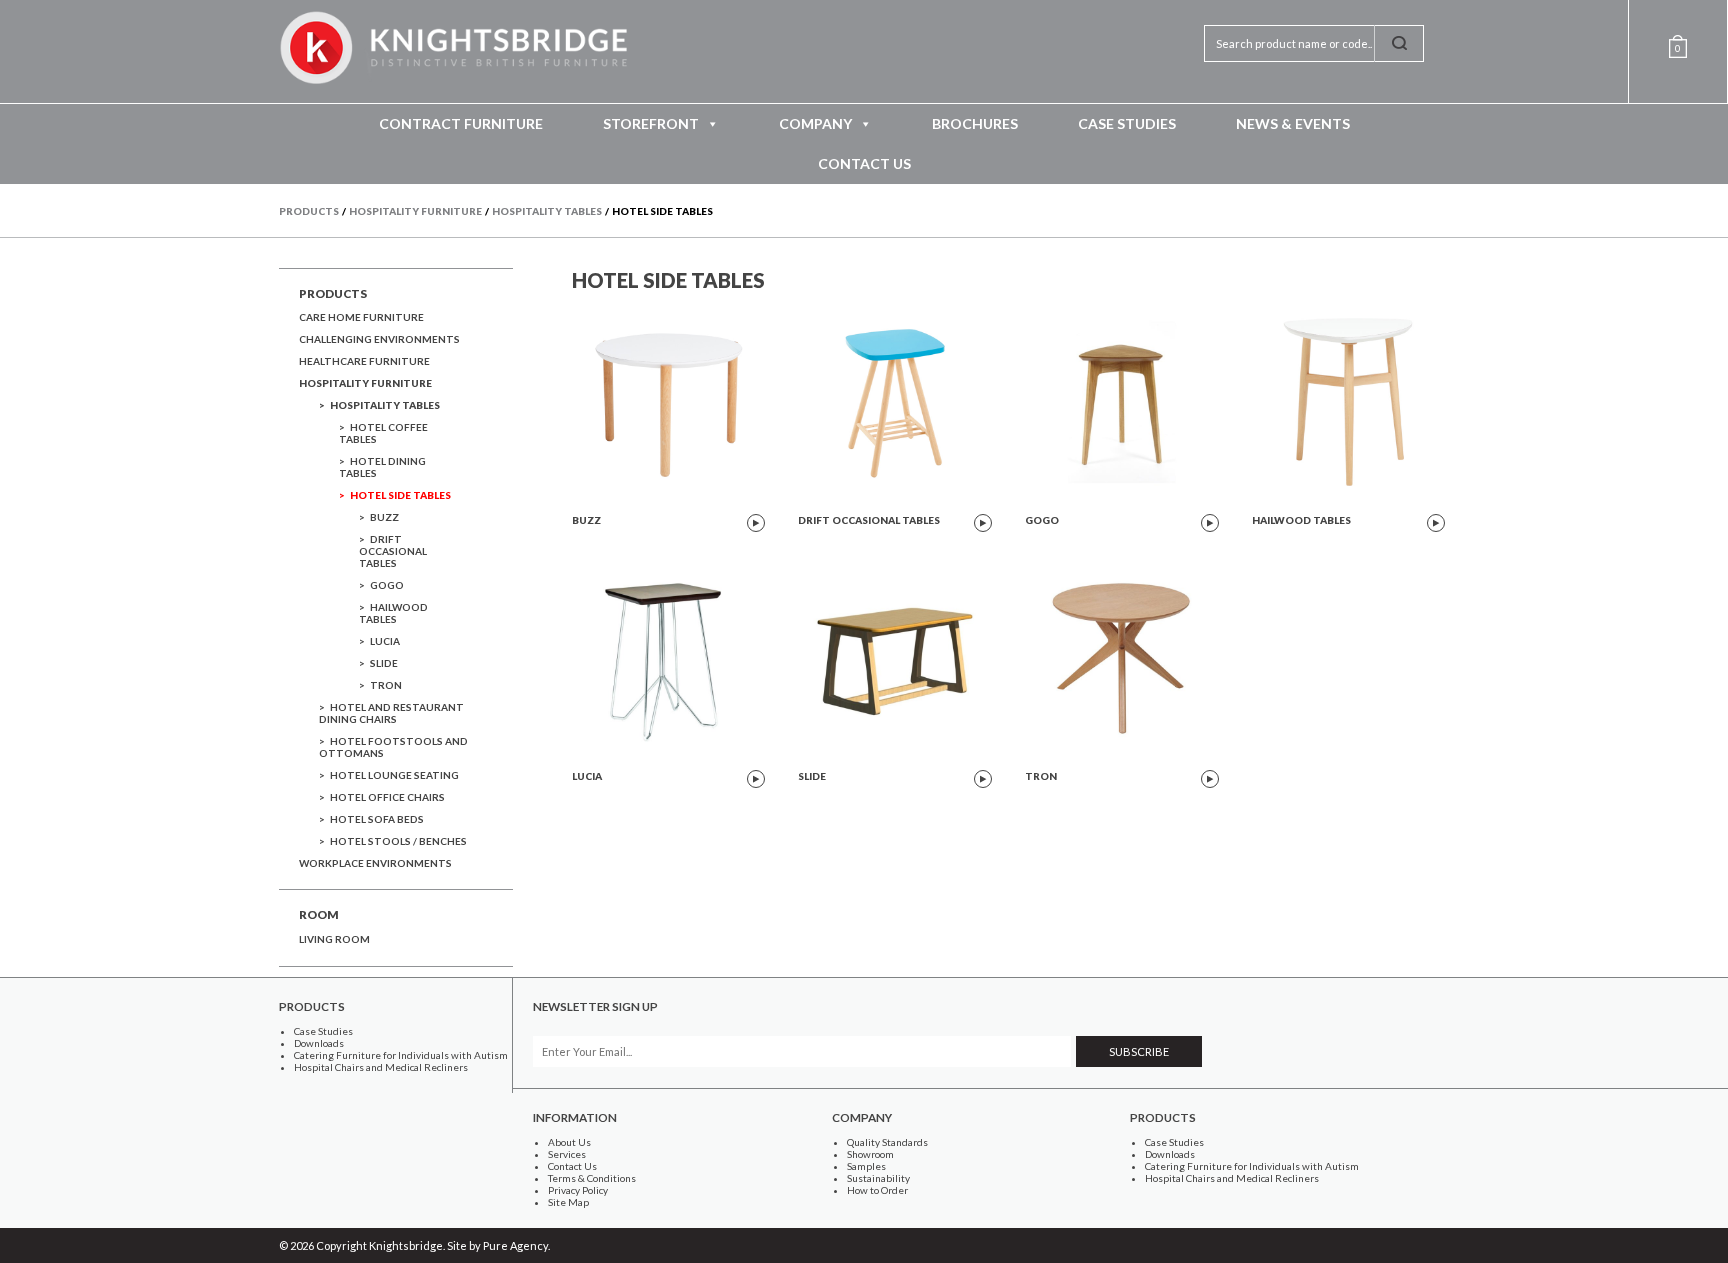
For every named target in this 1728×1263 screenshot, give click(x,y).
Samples (866, 1166)
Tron (386, 685)
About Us (569, 1142)
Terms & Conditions (592, 1178)
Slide (384, 663)
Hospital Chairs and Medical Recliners (381, 1067)
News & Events (1293, 123)
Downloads (319, 1043)
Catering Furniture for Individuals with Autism (401, 1055)
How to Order (877, 1190)
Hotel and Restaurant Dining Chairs (391, 713)
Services (567, 1154)
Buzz (384, 517)
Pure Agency (515, 1245)
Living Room (334, 939)
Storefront (651, 123)
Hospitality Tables (385, 405)
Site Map (568, 1202)
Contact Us (864, 163)
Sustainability (878, 1178)
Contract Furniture (461, 123)
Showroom (870, 1154)
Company (815, 123)
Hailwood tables (393, 613)
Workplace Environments (375, 863)
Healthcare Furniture (364, 361)
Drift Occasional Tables (393, 551)
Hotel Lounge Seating (394, 775)
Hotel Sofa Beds (377, 819)
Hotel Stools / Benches (398, 841)
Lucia (385, 641)
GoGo (387, 585)
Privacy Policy (578, 1190)
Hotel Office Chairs (387, 797)
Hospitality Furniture (365, 383)
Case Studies (1127, 123)
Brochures (975, 123)
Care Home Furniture (361, 317)
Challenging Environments (379, 339)
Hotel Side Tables (400, 495)
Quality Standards (887, 1142)
